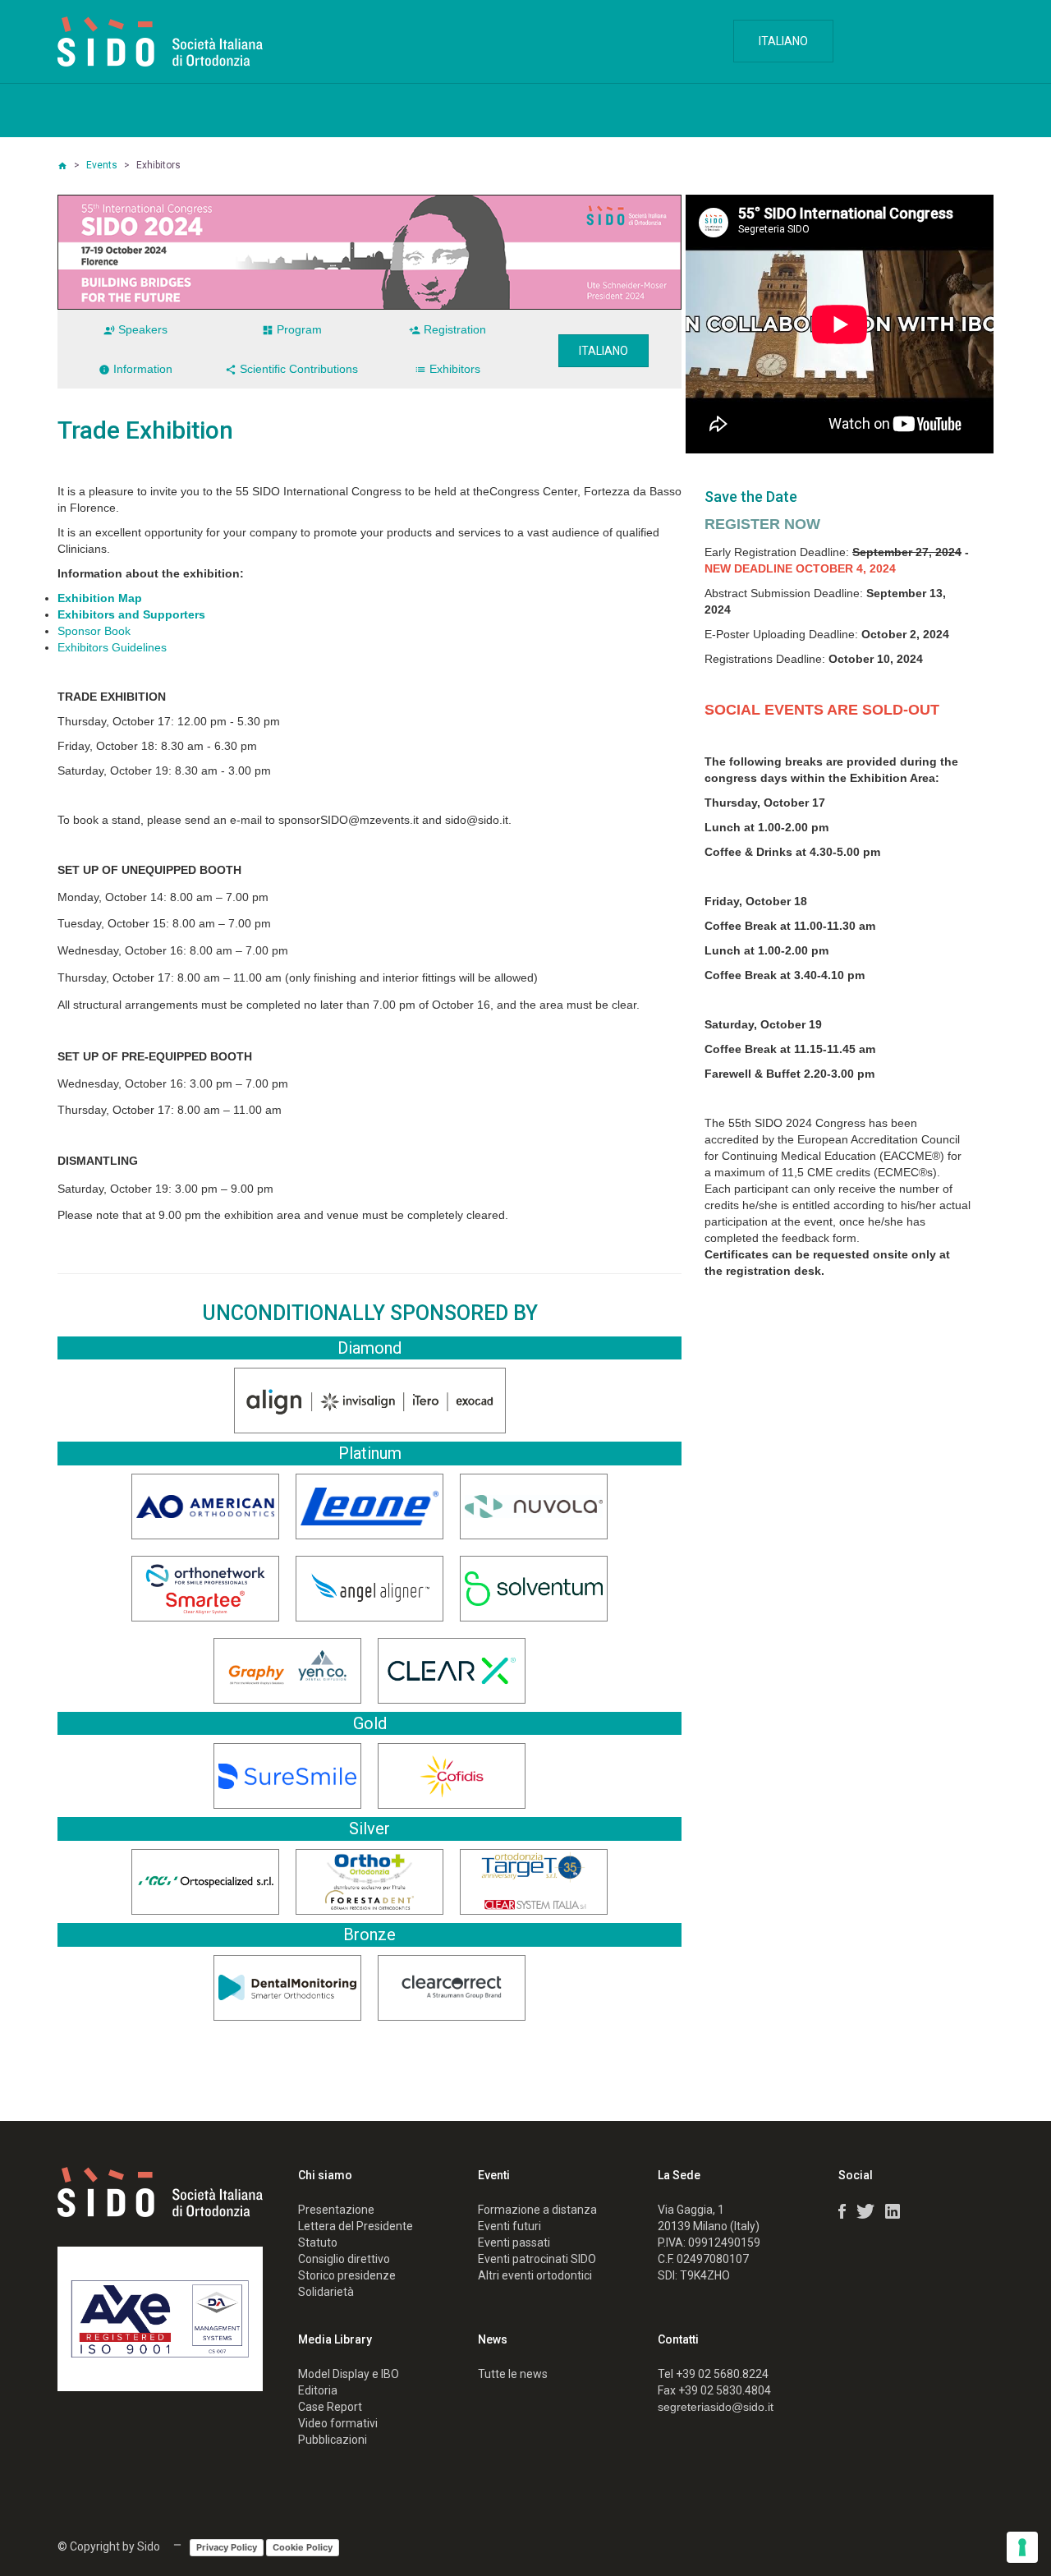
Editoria (318, 2390)
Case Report (330, 2407)
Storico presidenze (347, 2275)
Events (102, 165)
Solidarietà (326, 2292)
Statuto (318, 2242)
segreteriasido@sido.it (716, 2407)
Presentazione (336, 2210)
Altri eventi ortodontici (535, 2275)
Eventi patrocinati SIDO (537, 2259)
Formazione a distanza (537, 2210)
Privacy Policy (227, 2547)
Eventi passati (514, 2242)
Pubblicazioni (333, 2440)
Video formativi (338, 2423)
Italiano (783, 41)
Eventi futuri (509, 2226)
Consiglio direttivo (344, 2259)
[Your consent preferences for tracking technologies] (1022, 2547)
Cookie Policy (303, 2547)
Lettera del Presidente (356, 2226)
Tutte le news (513, 2374)
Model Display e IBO (349, 2374)
